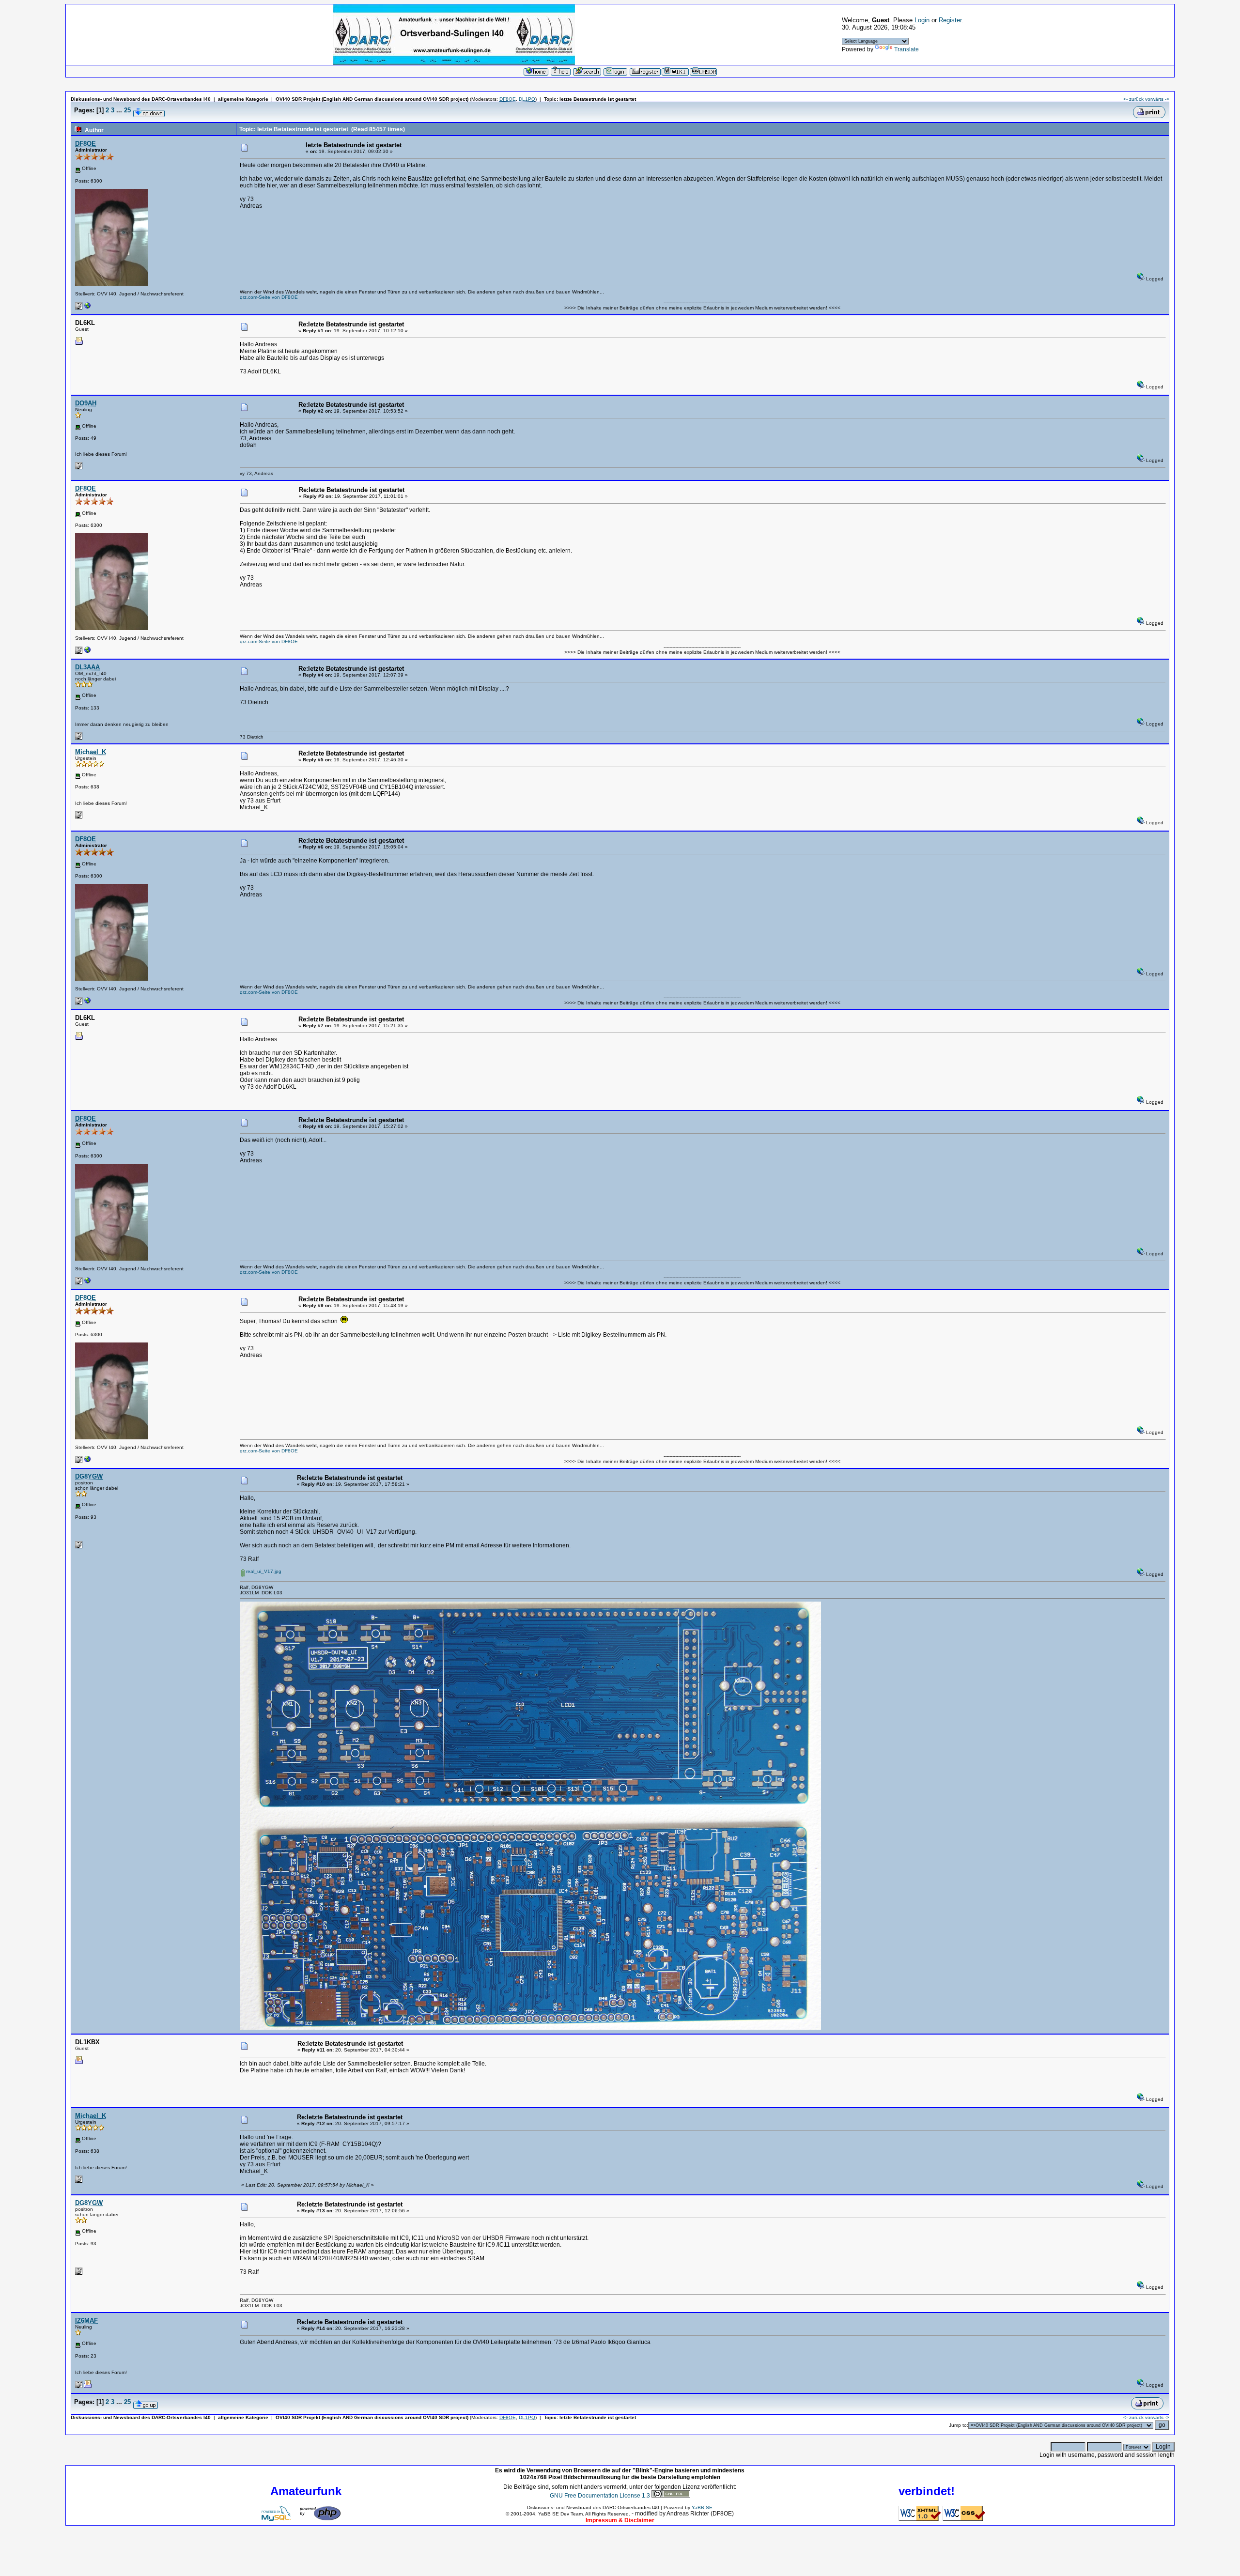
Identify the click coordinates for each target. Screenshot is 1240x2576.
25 (127, 110)
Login (922, 20)
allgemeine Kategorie (243, 99)
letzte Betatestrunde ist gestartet (598, 99)
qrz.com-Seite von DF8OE (269, 297)
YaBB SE (702, 2507)
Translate (907, 49)
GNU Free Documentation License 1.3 (600, 2496)
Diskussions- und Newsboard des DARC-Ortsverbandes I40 (141, 99)
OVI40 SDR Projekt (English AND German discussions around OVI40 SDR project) (372, 99)
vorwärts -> (1157, 99)
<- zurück (1133, 99)
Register (950, 20)
